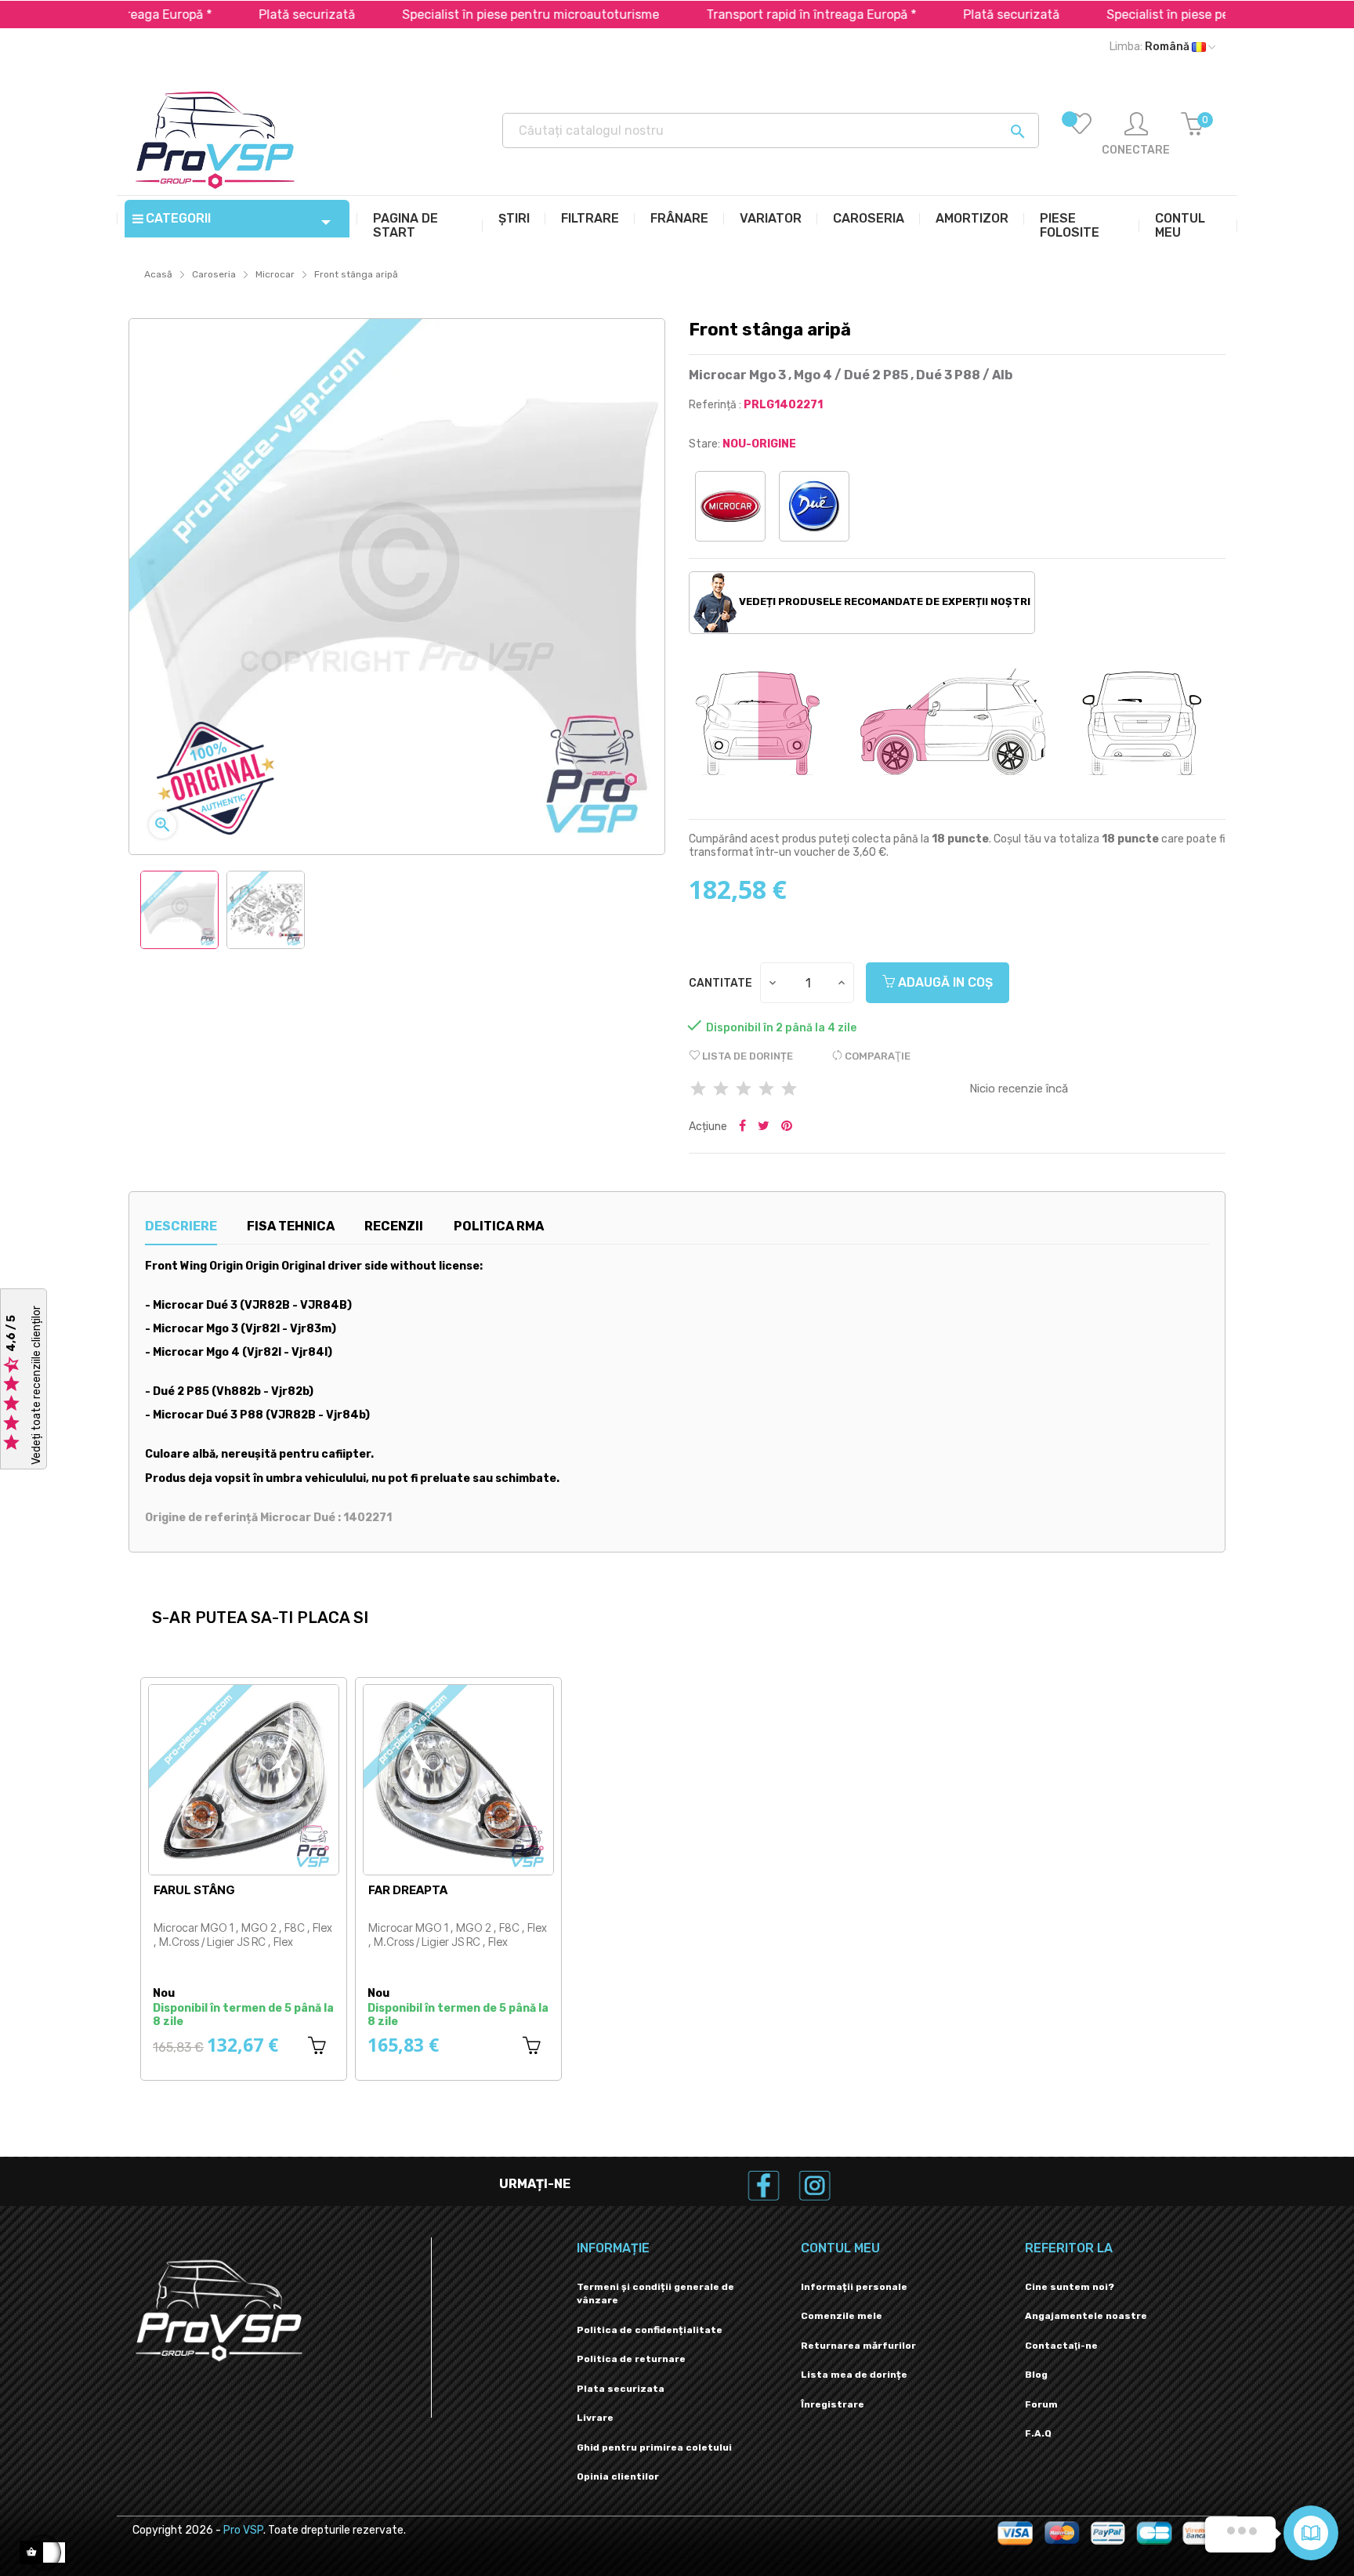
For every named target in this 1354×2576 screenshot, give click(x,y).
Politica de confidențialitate (650, 2330)
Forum (1041, 2404)
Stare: (704, 444)
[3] (744, 1090)
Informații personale (854, 2287)
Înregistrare (833, 2404)
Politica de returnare (631, 2359)
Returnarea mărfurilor (858, 2346)
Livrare (595, 2418)
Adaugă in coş (944, 982)
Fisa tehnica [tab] (291, 1226)
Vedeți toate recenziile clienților (36, 1385)
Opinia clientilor (618, 2476)
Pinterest (787, 1127)
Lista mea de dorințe (854, 2375)
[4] (766, 1090)
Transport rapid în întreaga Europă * (750, 14)
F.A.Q (1038, 2433)
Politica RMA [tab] (499, 1226)
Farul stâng (194, 1890)
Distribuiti (742, 1127)
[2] (721, 1090)
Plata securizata (621, 2389)
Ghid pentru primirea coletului (654, 2447)
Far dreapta (408, 1890)
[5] (789, 1090)
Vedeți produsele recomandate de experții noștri (883, 601)
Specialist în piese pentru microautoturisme (469, 14)
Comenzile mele (842, 2316)
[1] (698, 1090)
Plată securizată (246, 14)
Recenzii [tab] (394, 1226)
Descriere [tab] (181, 1226)
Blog (1036, 2375)
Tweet (764, 1127)
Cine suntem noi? (1070, 2287)
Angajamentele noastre (1086, 2316)
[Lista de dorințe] (1080, 135)
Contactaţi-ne (1061, 2346)
